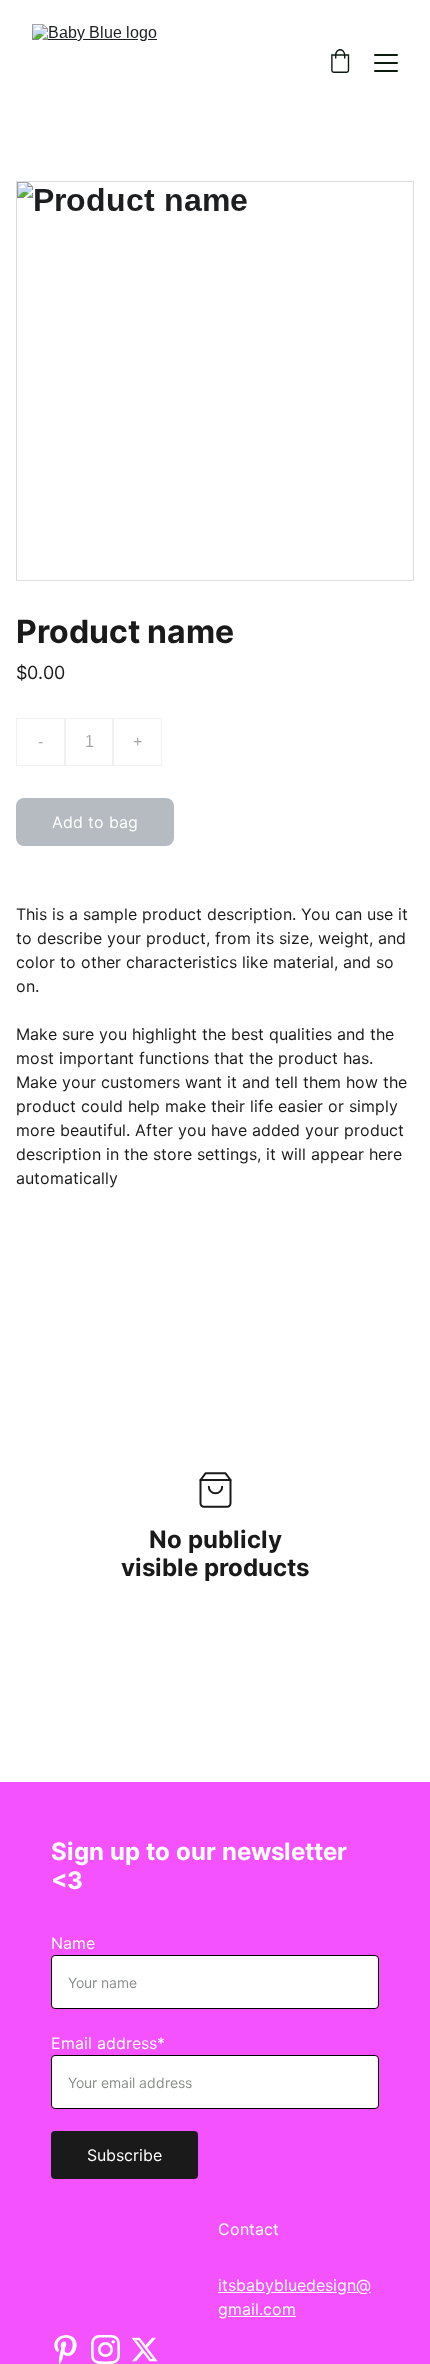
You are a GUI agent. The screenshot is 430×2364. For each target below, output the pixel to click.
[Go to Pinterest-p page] (65, 2349)
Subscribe (124, 2155)
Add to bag (95, 822)
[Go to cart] (340, 63)
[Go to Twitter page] (144, 2349)
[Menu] (386, 63)
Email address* (108, 2043)
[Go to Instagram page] (105, 2349)
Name (73, 1943)
